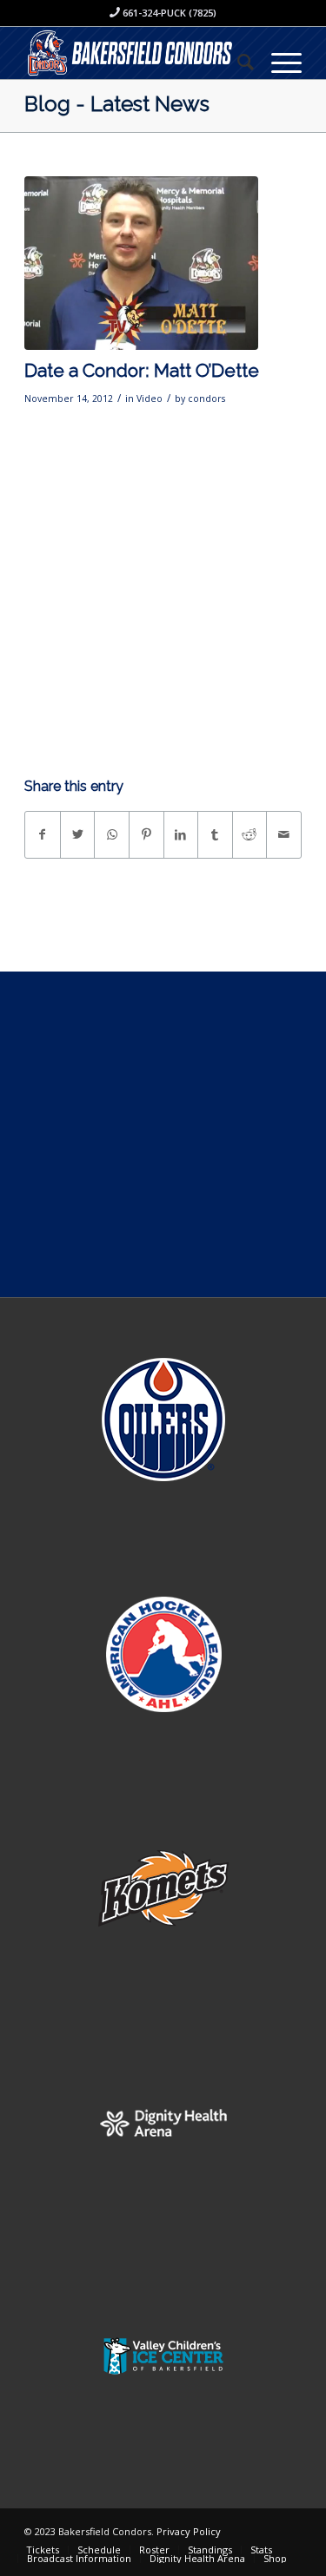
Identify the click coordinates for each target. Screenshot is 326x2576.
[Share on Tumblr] (215, 834)
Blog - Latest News (117, 104)
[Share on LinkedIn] (181, 834)
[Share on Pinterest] (146, 834)
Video (150, 399)
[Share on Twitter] (78, 834)
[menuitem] (237, 62)
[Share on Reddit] (250, 834)
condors (206, 399)
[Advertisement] (163, 1134)
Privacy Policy (189, 2531)
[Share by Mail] (284, 834)
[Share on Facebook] (43, 834)
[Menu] (278, 62)
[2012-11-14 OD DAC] (141, 264)
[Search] (237, 62)
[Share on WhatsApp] (112, 834)
